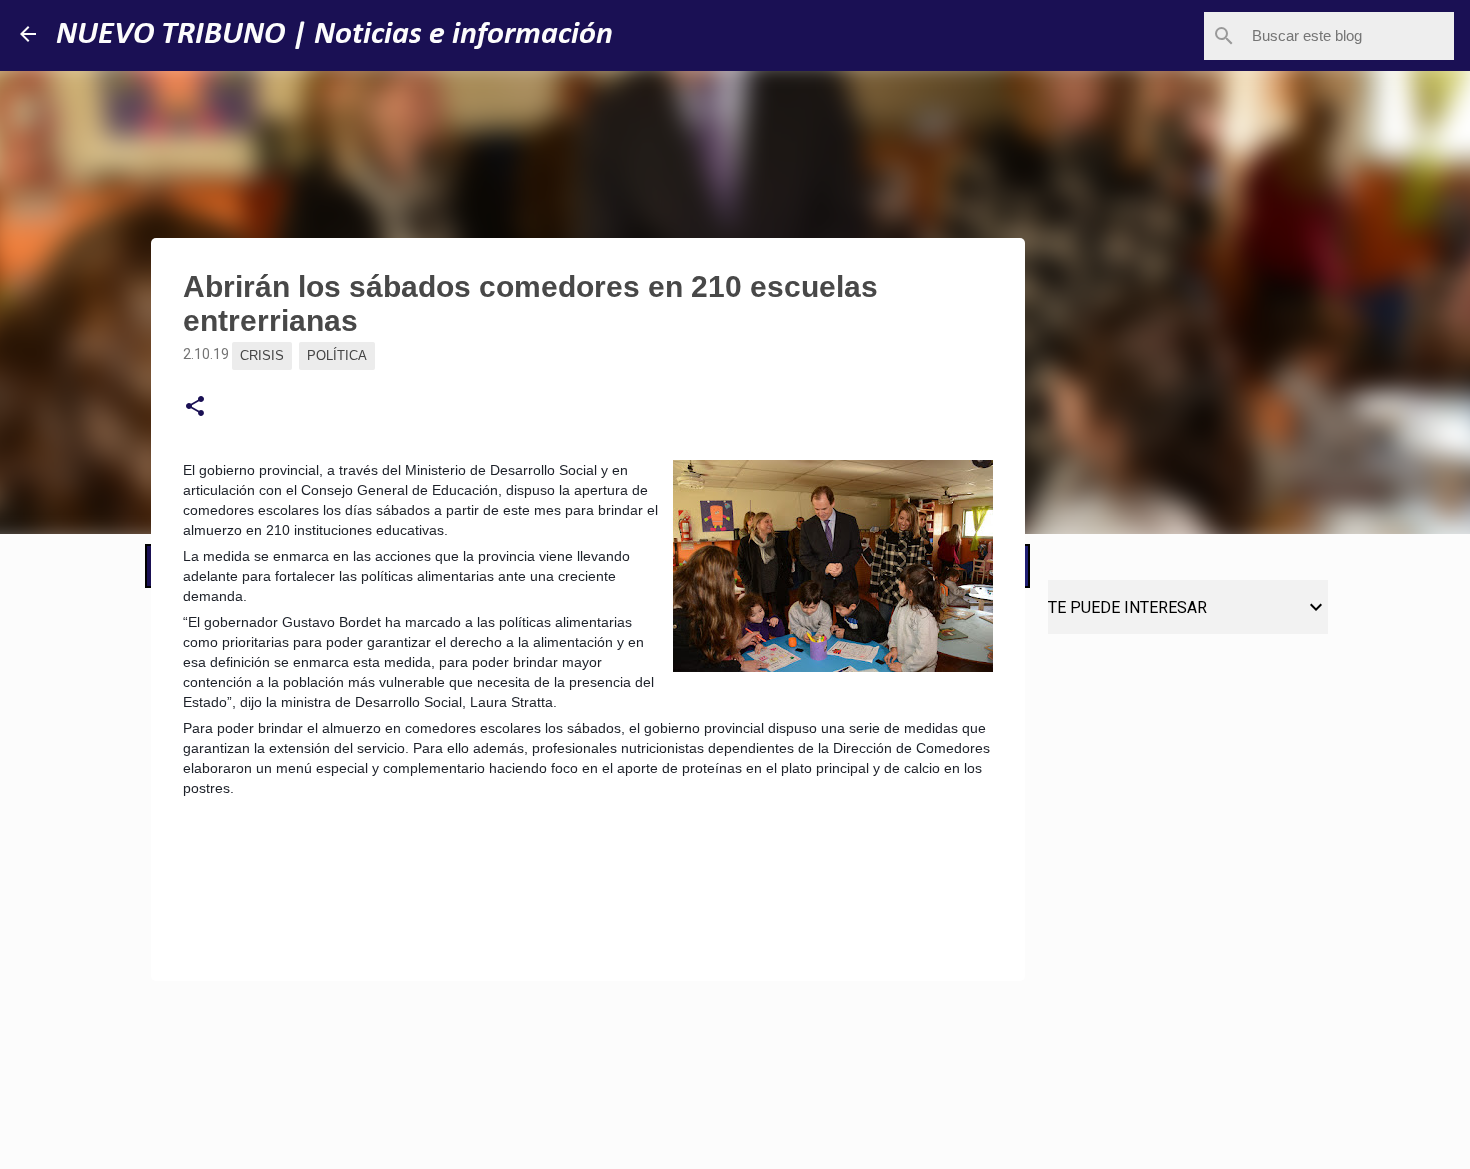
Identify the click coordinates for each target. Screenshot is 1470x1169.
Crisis (262, 355)
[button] (195, 407)
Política (337, 355)
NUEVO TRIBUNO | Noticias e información (334, 35)
